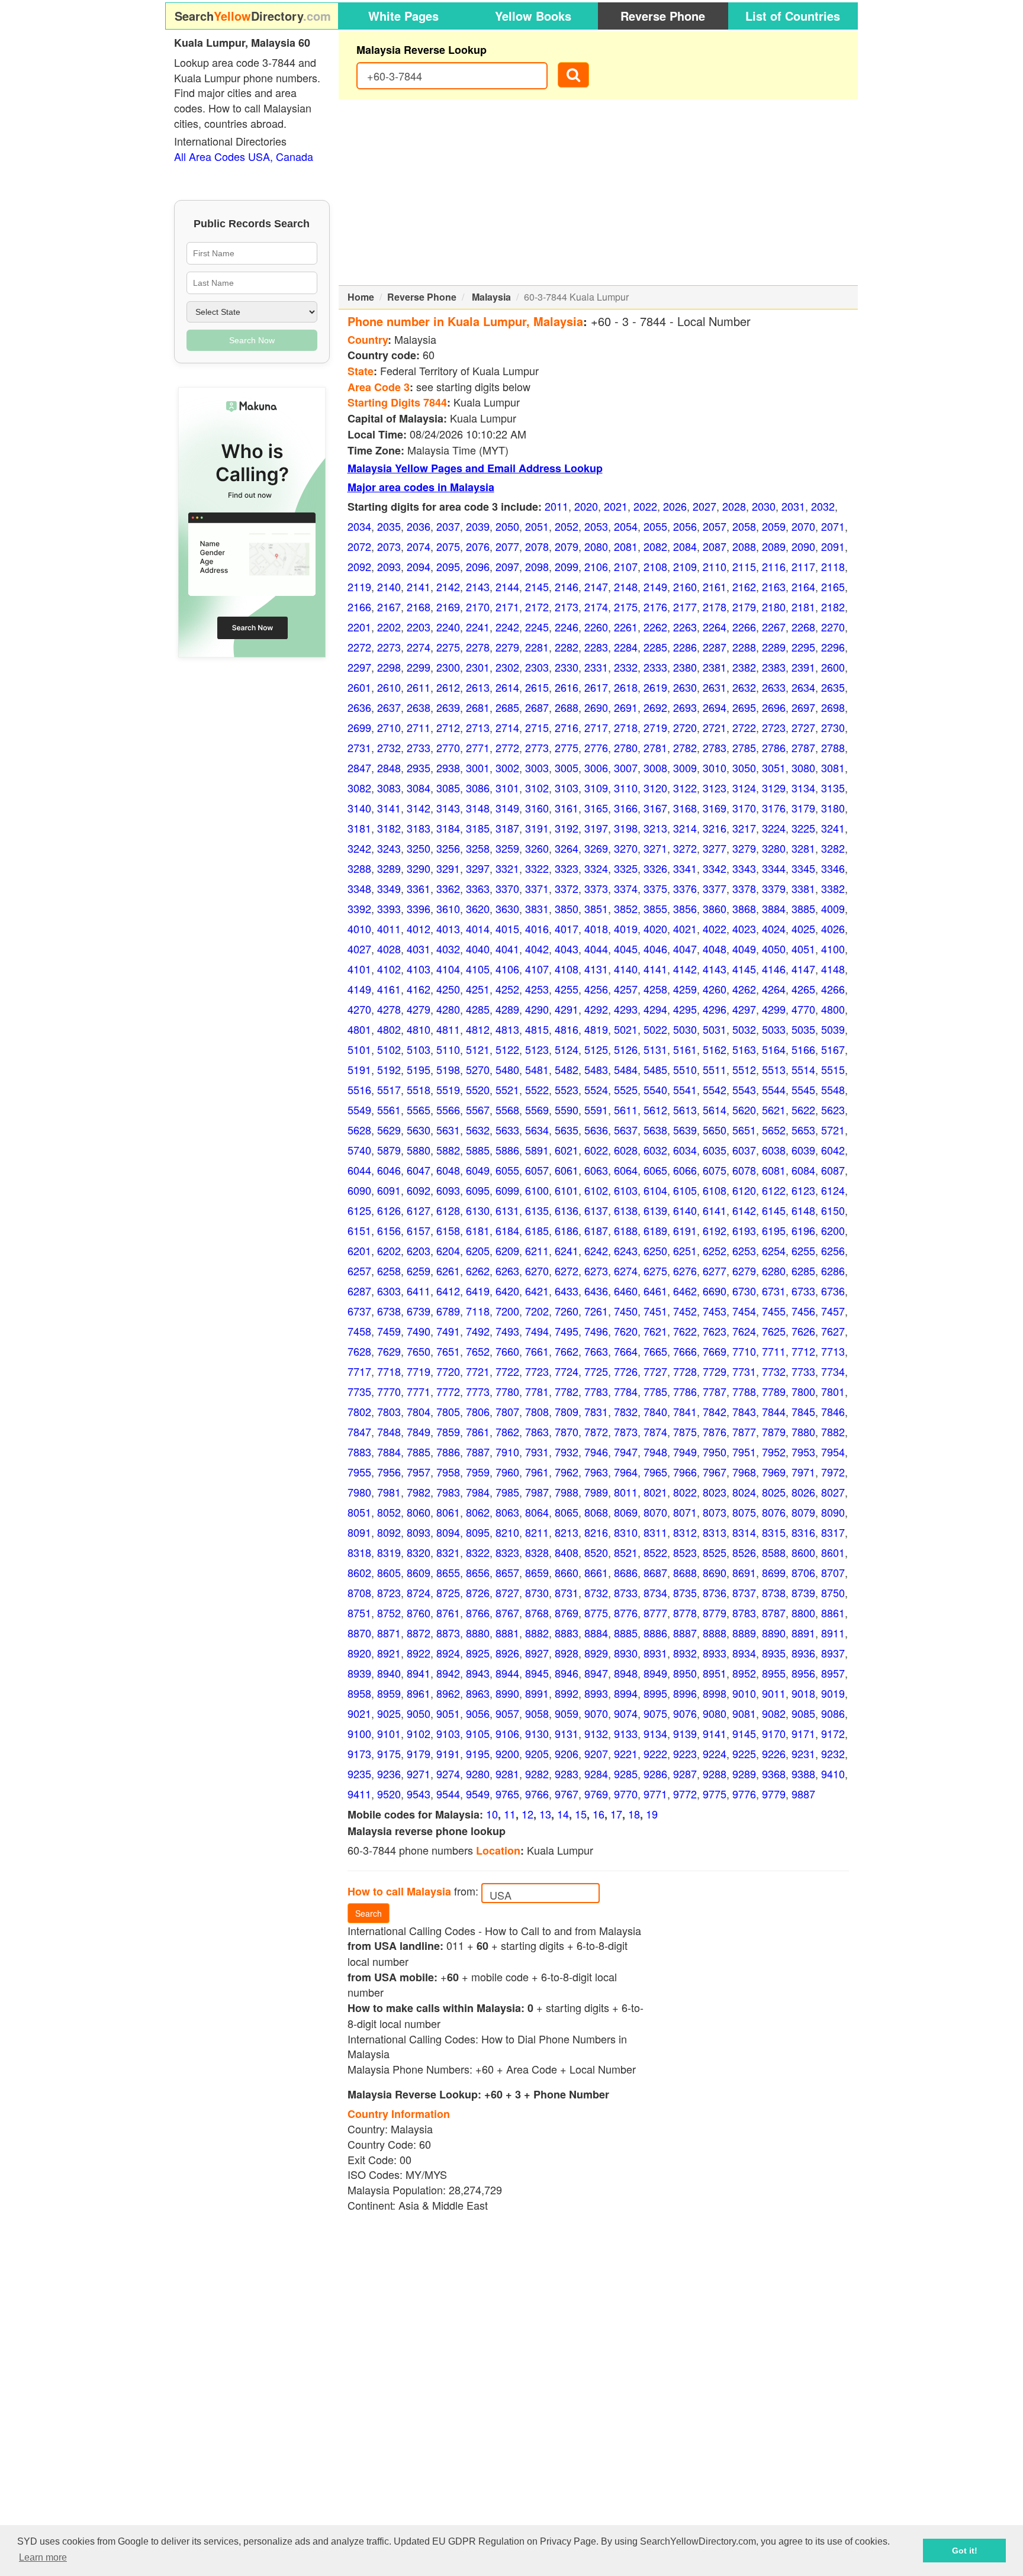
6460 (626, 1291)
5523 (567, 1089)
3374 (626, 888)
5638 (655, 1130)
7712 (803, 1351)
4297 (744, 1009)
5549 (359, 1110)
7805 (448, 1411)
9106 (507, 1733)
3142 (419, 808)
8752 (389, 1613)
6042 (833, 1150)
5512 (744, 1069)
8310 (626, 1532)
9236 (389, 1774)
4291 (567, 1009)
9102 (419, 1733)
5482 (567, 1069)
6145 (774, 1210)
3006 (596, 768)
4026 (833, 928)
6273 (596, 1271)
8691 (744, 1572)
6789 (448, 1311)
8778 (685, 1613)
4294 (655, 1009)
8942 (448, 1673)
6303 (389, 1291)
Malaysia (491, 297)
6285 (803, 1271)
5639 (685, 1130)
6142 (744, 1210)
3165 (596, 808)
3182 (389, 828)
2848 (389, 768)
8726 (478, 1592)
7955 (359, 1472)
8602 (359, 1572)
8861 (833, 1613)
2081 (626, 546)
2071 (833, 526)
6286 (833, 1271)
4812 (478, 1029)
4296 (715, 1009)
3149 (507, 808)
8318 (359, 1552)
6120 (744, 1190)
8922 (419, 1653)
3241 (833, 828)
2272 (359, 647)
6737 (359, 1311)
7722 (507, 1371)
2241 (478, 627)
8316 (803, 1532)
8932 (685, 1653)
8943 (478, 1673)
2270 (833, 627)
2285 (655, 647)
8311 (655, 1532)
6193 (744, 1230)
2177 (685, 607)
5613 (685, 1110)
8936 (803, 1653)
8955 (774, 1673)
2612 (448, 687)
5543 (744, 1089)
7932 (567, 1452)
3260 (537, 848)
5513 (774, 1069)
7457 (833, 1311)
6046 (389, 1170)
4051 (803, 949)
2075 (448, 546)
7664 (626, 1351)
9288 (715, 1774)
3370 (507, 888)
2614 (507, 687)
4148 (833, 969)
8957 (833, 1673)
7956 (389, 1472)
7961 (537, 1472)
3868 (744, 908)
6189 (655, 1230)
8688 (685, 1572)
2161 (715, 586)
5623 (833, 1110)
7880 (803, 1432)
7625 (774, 1331)
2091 (833, 546)
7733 (803, 1371)
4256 (596, 989)
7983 (448, 1492)
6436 (596, 1291)
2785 (744, 747)
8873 (448, 1633)
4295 (685, 1009)
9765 (507, 1794)
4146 (774, 969)
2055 (655, 526)
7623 (715, 1331)
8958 (359, 1693)
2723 (774, 727)
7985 (507, 1492)
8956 (803, 1673)
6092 (419, 1190)
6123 (803, 1190)
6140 (685, 1210)
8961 (419, 1693)
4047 (685, 949)
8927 (537, 1653)
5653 (803, 1130)
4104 (448, 969)
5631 (448, 1130)
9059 (567, 1713)
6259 (419, 1271)
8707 (833, 1572)
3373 (596, 888)
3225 (803, 828)
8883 (567, 1633)
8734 (655, 1592)
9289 (744, 1774)
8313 (715, 1532)
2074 (419, 546)
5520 (478, 1089)
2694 (715, 707)
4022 (715, 928)
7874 (655, 1432)
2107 (626, 566)
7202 (537, 1311)
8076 (774, 1512)
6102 (596, 1190)
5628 (359, 1130)
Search (369, 1913)
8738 (774, 1592)
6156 (389, 1230)
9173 (359, 1753)
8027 (833, 1492)
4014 (478, 928)
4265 (803, 989)
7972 (833, 1472)
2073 (389, 546)
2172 (537, 607)
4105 (478, 969)
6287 (359, 1291)
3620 (478, 908)
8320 (419, 1552)
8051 (359, 1512)
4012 (419, 928)
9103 (448, 1733)
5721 (833, 1130)
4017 (567, 928)
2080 (596, 546)
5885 (478, 1150)
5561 (389, 1110)
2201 (359, 627)
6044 (359, 1170)
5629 (389, 1130)
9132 (596, 1733)
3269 (596, 848)
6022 (596, 1150)
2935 (419, 768)
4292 (596, 1009)
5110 (448, 1049)
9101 (389, 1733)
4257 (626, 989)
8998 (715, 1693)
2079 (567, 546)
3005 (567, 768)
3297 (478, 868)
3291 (448, 868)
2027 (704, 506)
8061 (448, 1512)
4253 (537, 989)
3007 (626, 768)
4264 (774, 989)
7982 (419, 1492)
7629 (389, 1351)
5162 (715, 1049)
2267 (774, 627)
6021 (567, 1150)
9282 (537, 1774)
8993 (596, 1693)
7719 (419, 1371)
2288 (744, 647)
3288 (359, 868)
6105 (685, 1190)
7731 (744, 1371)
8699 (774, 1572)
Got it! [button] (965, 2551)
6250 (655, 1250)
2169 (448, 607)
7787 (715, 1391)
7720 (448, 1371)
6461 (655, 1291)
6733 (803, 1291)
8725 (448, 1592)
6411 (419, 1291)
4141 (655, 969)
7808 (537, 1411)
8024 (744, 1492)
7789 (774, 1391)
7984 (478, 1492)
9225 (744, 1753)
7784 (626, 1391)
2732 (389, 747)
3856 (685, 908)
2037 (448, 526)
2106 (596, 566)
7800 (803, 1391)
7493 (507, 1331)
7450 (626, 1311)
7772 (448, 1391)
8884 (596, 1633)
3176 (774, 808)
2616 (567, 687)
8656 (478, 1572)
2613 (478, 687)
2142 (448, 586)
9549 (478, 1794)
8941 (419, 1673)
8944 (507, 1673)
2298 (389, 667)
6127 (419, 1210)
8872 (419, 1633)
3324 (596, 868)
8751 (359, 1613)
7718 (389, 1371)
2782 (685, 747)
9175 (389, 1753)
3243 (389, 848)
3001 (478, 768)
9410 (833, 1774)
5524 (596, 1089)
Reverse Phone (663, 16)
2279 (507, 647)
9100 (359, 1733)
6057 (537, 1170)
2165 (833, 586)
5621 (774, 1110)
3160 (537, 808)
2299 (419, 667)
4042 (537, 949)
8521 (626, 1552)
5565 (419, 1110)
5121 (478, 1049)
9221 (626, 1753)
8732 (596, 1592)
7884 (389, 1452)
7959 (478, 1472)
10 (492, 1814)
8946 (567, 1673)
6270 (537, 1271)
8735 (685, 1592)
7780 (507, 1391)
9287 (685, 1774)
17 (616, 1814)
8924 (448, 1653)
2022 (645, 506)
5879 (389, 1150)
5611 (626, 1110)
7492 (478, 1331)
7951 (744, 1452)
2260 (596, 627)
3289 (389, 868)
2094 (419, 566)
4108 (567, 969)
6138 (626, 1210)
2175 (626, 607)
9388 (803, 1774)
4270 (359, 1009)
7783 (596, 1391)
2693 (685, 707)
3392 (359, 908)
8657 (507, 1572)
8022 (685, 1492)
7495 (567, 1331)
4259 (685, 989)
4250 (448, 989)
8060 (419, 1512)
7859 (448, 1432)
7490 (419, 1331)
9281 (507, 1774)
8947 (596, 1673)
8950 (685, 1673)
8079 (803, 1512)
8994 (626, 1693)
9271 (419, 1774)
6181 (478, 1230)
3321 (507, 868)
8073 (715, 1512)
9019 (833, 1693)
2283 (596, 647)
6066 (685, 1170)
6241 (567, 1250)
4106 (507, 969)
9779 (774, 1794)
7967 (715, 1472)
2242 (507, 627)
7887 (478, 1452)
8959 (389, 1693)
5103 (419, 1049)
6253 (744, 1250)
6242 (596, 1250)
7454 (744, 1311)
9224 (715, 1753)
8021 (655, 1492)
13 (545, 1814)
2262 (655, 627)
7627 (833, 1331)
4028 (389, 949)
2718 (626, 727)
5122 (507, 1049)
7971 (803, 1472)
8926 (507, 1653)
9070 (596, 1713)
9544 (448, 1794)
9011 (774, 1693)
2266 (744, 627)
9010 (744, 1693)
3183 (419, 828)
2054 (626, 526)
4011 (389, 928)
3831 (537, 908)
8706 (803, 1572)
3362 (448, 888)
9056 (478, 1713)
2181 (803, 607)
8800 (803, 1613)
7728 (685, 1371)
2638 (419, 707)
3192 (567, 828)
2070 (803, 526)
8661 (596, 1572)
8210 (507, 1532)
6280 (774, 1271)
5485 (655, 1069)
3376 (685, 888)
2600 (833, 667)
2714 (507, 727)
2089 (774, 546)
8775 (596, 1613)
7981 (389, 1492)
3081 (833, 768)
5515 (833, 1069)
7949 (685, 1452)
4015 (507, 928)
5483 (596, 1069)
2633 (774, 687)
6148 (803, 1210)
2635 (833, 687)
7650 (419, 1351)
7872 (596, 1432)
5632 (478, 1130)
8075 (744, 1512)
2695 (744, 707)
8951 (715, 1673)
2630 (685, 687)
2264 (715, 627)
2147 (596, 586)
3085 (448, 788)
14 (563, 1814)
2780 (626, 747)
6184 (507, 1230)
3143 (448, 808)
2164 (803, 586)
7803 (389, 1411)
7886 (448, 1452)
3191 (537, 828)
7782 (567, 1391)
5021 (626, 1029)
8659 (537, 1572)
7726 (626, 1371)
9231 (803, 1753)
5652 (774, 1130)
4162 (419, 989)
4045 (626, 949)
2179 (744, 607)
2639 (448, 707)
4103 (419, 969)
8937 (833, 1653)
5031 (715, 1029)
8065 (567, 1512)
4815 (537, 1029)
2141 (419, 586)
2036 (419, 526)
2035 (389, 526)
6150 (833, 1210)
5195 (419, 1069)
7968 (744, 1472)
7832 (626, 1411)
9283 (567, 1774)
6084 (803, 1170)
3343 (744, 868)
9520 (389, 1794)
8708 (359, 1592)
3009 (685, 768)
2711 (419, 727)
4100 (833, 949)
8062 (478, 1512)
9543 (419, 1794)
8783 (744, 1613)
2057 (715, 526)
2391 (803, 667)
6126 (389, 1210)
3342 (715, 868)
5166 (803, 1049)
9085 (803, 1713)
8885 (626, 1633)
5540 (655, 1089)
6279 (744, 1271)
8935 (774, 1653)
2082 (655, 546)
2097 (507, 566)
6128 (448, 1210)
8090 (833, 1512)
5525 (626, 1089)
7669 (715, 1351)
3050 (744, 768)
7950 (715, 1452)
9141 (715, 1733)
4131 (596, 969)
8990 (507, 1693)
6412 (448, 1291)
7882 (833, 1432)
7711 (774, 1351)
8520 (596, 1552)
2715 (537, 727)
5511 (715, 1069)
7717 (359, 1371)
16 (599, 1814)
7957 (419, 1472)
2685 (507, 707)
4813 (507, 1029)
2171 (507, 607)
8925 (478, 1653)
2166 (359, 607)
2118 (833, 566)
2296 (833, 647)
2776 (596, 747)
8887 (685, 1633)
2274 (419, 647)
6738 (389, 1311)
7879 (774, 1432)
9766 (537, 1794)
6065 (655, 1170)
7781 (537, 1391)
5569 (537, 1110)
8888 (715, 1633)
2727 (803, 727)
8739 (803, 1592)
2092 (359, 566)
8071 (685, 1512)
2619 (655, 687)
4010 (359, 928)
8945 (537, 1673)
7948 (655, 1452)
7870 (567, 1432)
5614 (715, 1110)
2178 (715, 607)
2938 (448, 768)
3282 (833, 848)
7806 (478, 1411)
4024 (774, 928)
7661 (537, 1351)
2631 (715, 687)
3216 (715, 828)
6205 (478, 1250)
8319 (389, 1552)
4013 (448, 928)
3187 (507, 828)
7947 (626, 1452)
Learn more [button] (43, 2557)
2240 (448, 627)
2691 (626, 707)
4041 (507, 949)
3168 (685, 808)
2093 (389, 566)
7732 (774, 1371)
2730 (833, 727)
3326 (655, 868)
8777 (655, 1613)
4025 (803, 928)
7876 (715, 1432)
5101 (359, 1049)
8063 (507, 1512)
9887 (803, 1794)
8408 (567, 1552)
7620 (626, 1331)
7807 (507, 1411)
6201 (359, 1250)
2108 (655, 566)
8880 (478, 1633)
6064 (626, 1170)
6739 (419, 1311)
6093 (448, 1190)
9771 (655, 1794)
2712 (448, 727)
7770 (389, 1391)
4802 (389, 1029)
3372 (567, 888)
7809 (567, 1411)
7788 (744, 1391)
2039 (478, 526)
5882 (448, 1150)
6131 (507, 1210)
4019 (626, 928)
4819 (596, 1029)
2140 (389, 586)
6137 (596, 1210)
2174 (596, 607)
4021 (685, 928)
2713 (478, 727)
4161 (389, 989)
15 (581, 1814)
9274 (448, 1774)
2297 (359, 667)
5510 (685, 1069)
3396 (419, 908)
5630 (419, 1130)
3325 (626, 868)
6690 (715, 1291)
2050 (507, 526)
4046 (655, 949)
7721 (478, 1371)
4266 (833, 989)
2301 (478, 667)
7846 (833, 1411)
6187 (596, 1230)
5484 (626, 1069)
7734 (833, 1371)
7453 (715, 1311)
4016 (537, 928)
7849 (419, 1432)
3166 (626, 808)
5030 (685, 1029)
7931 (537, 1452)
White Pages (403, 16)
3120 (655, 788)
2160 (685, 586)
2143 (478, 586)
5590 (567, 1110)
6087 (833, 1170)
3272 (685, 848)
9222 (655, 1753)
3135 (833, 788)
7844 (774, 1411)
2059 (774, 526)
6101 (567, 1190)
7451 (655, 1311)
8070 (655, 1512)
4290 (537, 1009)
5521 (507, 1089)
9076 (685, 1713)
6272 (567, 1271)
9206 (567, 1753)
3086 (478, 788)
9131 (567, 1733)
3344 (774, 868)
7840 (655, 1411)
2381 (715, 667)
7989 (596, 1492)
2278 (478, 647)
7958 (448, 1472)
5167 (833, 1049)
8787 (774, 1613)
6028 (626, 1150)
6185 (537, 1230)
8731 (567, 1592)
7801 (833, 1391)
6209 (507, 1250)
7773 (478, 1391)
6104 (655, 1190)
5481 (537, 1069)
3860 (715, 908)
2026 (675, 506)
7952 (774, 1452)
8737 (744, 1592)
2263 (685, 627)
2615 (537, 687)
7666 (685, 1351)
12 (527, 1814)
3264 (567, 848)
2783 (715, 747)
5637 (626, 1130)
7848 (389, 1432)
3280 (774, 848)
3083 (389, 788)
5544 (774, 1089)
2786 (774, 747)
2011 (556, 506)
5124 (567, 1049)
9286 (655, 1774)
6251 (685, 1250)
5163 (744, 1049)
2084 (685, 546)
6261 (448, 1271)
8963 (478, 1693)
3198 (626, 828)
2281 (537, 647)
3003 (537, 768)
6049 (478, 1170)
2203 (419, 627)
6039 (803, 1150)
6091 (389, 1190)
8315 (774, 1532)
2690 (596, 707)
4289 (507, 1009)
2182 (833, 607)
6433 (567, 1291)
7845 (803, 1411)
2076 (478, 546)
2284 (626, 647)
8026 (803, 1492)
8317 (833, 1532)
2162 (744, 586)
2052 (567, 526)
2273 (389, 647)
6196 (803, 1230)
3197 (596, 828)
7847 (359, 1432)
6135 (537, 1210)
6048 (448, 1170)
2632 (744, 687)
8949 (655, 1673)
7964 (626, 1472)
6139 (655, 1210)
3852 (626, 908)
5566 (448, 1110)
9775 (715, 1794)
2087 (715, 546)
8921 (389, 1653)
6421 (537, 1291)
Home (361, 297)
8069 (626, 1512)
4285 (478, 1009)
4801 (359, 1029)
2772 (507, 747)
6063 (596, 1170)
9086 (833, 1713)
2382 (744, 667)
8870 (359, 1633)
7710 (744, 1351)
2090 (803, 546)
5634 (537, 1130)
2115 (744, 566)
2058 (744, 526)
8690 (715, 1572)
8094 (448, 1532)
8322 (478, 1552)
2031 (793, 506)
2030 (764, 506)
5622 (803, 1110)
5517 (389, 1089)
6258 (389, 1271)
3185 (478, 828)
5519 (448, 1089)
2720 (685, 727)
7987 (537, 1492)
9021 (359, 1713)
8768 (537, 1613)
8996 (685, 1693)
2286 (685, 647)
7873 (626, 1432)
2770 (448, 747)
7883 (359, 1452)
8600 (803, 1552)
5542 (715, 1089)
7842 (715, 1411)
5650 (715, 1130)
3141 (389, 808)
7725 (596, 1371)
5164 (774, 1049)
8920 (359, 1653)
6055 (507, 1170)
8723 (389, 1592)
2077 (507, 546)
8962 (448, 1693)
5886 (507, 1150)
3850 (567, 908)
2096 (478, 566)
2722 (744, 727)
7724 (567, 1371)
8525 (715, 1552)
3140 (359, 808)
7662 (567, 1351)
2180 (774, 607)
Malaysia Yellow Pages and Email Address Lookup (475, 468)
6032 (655, 1150)
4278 (389, 1009)
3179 (803, 808)
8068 (596, 1512)
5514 (803, 1069)
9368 (774, 1774)
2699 (359, 727)
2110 (715, 566)
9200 (507, 1753)
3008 (655, 768)
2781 (655, 747)
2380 (685, 667)
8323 (507, 1552)
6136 (567, 1210)
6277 (715, 1271)
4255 (567, 989)
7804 (419, 1411)
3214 (685, 828)
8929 (596, 1653)
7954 (833, 1452)
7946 (596, 1452)
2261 (626, 627)
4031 (419, 949)
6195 (774, 1230)
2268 (803, 627)
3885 (803, 908)
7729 (715, 1371)
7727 (655, 1371)
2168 (419, 607)
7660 (507, 1351)
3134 (803, 788)
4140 (626, 969)
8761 (448, 1613)
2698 (833, 707)
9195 (478, 1753)
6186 (567, 1230)
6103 (626, 1190)
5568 (507, 1110)
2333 (655, 667)
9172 (833, 1733)
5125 (596, 1049)
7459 (389, 1331)
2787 (803, 747)
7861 (478, 1432)
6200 (833, 1230)
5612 (655, 1110)
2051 (537, 526)
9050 (419, 1713)
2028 (734, 506)
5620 (744, 1110)
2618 (626, 687)
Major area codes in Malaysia (421, 487)
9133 (626, 1733)
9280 (478, 1774)
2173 (567, 607)
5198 (448, 1069)
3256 (448, 848)
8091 (359, 1532)
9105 (478, 1733)
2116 (774, 566)
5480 (507, 1069)
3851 (596, 908)
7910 (507, 1452)
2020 (586, 506)
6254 (774, 1250)
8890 (774, 1633)
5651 (744, 1130)
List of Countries (793, 16)
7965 (655, 1472)
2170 (478, 607)
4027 (359, 949)
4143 (715, 969)
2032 (823, 506)
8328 (537, 1552)
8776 (626, 1613)
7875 (685, 1432)
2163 (774, 586)
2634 (803, 687)
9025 (389, 1713)
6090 (359, 1190)
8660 (567, 1572)
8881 (507, 1633)
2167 (389, 607)
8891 (803, 1633)
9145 (744, 1733)
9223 (685, 1753)
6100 (537, 1190)
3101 (507, 788)
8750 (833, 1592)
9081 (744, 1713)
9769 (596, 1794)
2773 (537, 747)
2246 (567, 627)
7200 (507, 1311)
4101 (359, 969)
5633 (507, 1130)
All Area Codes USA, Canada (244, 156)
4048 (715, 949)
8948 (626, 1673)
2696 (774, 707)
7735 (359, 1391)
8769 (567, 1613)
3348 (359, 888)
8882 (537, 1633)
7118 (478, 1311)
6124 (833, 1190)
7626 (803, 1331)
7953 (803, 1452)
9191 (448, 1753)
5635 (567, 1130)
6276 (685, 1271)
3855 (655, 908)
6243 (626, 1250)
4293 (626, 1009)
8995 (655, 1693)
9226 (774, 1753)
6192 (715, 1230)
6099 (507, 1190)
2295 (803, 647)
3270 (626, 848)
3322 (537, 868)
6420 (507, 1291)
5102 (389, 1049)
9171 (803, 1733)
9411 (359, 1794)
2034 (359, 526)
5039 (833, 1029)
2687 (537, 707)
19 (652, 1814)
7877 (744, 1432)
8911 (833, 1633)
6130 (478, 1210)
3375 (655, 888)
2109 (685, 566)
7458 (359, 1331)
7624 (744, 1331)
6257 (359, 1271)
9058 (537, 1713)
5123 (537, 1049)
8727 (507, 1592)
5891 (537, 1150)
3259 (507, 848)
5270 (478, 1069)
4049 (744, 949)
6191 (685, 1230)
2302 (507, 667)
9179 (419, 1753)
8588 (774, 1552)
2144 (507, 586)
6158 (448, 1230)
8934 (744, 1653)
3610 (448, 908)
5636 (596, 1130)
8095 (478, 1532)
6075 (715, 1170)
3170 (744, 808)
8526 (744, 1552)
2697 (803, 707)
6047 (419, 1170)
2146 (567, 586)
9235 (359, 1774)
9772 (685, 1794)
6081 (774, 1170)
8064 (537, 1512)
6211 (537, 1250)
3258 (478, 848)
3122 (685, 788)
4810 (419, 1029)
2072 (359, 546)
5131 (655, 1049)
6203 (419, 1250)
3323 (567, 868)
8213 (567, 1532)
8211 (537, 1532)
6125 (359, 1210)
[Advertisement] (599, 192)
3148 (478, 808)
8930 (626, 1653)
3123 (715, 788)
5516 (359, 1089)
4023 (744, 928)
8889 (744, 1633)
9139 (685, 1733)
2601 (359, 687)
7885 (419, 1452)
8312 (685, 1532)
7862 (507, 1432)
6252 (715, 1250)
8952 (744, 1673)
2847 (359, 768)
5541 (685, 1089)
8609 (419, 1572)
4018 (596, 928)
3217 (744, 828)
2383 (774, 667)
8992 (567, 1693)
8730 (537, 1592)
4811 (448, 1029)
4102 (389, 969)
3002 (507, 768)
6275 (655, 1271)
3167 (655, 808)
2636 (359, 707)
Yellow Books (533, 16)
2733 (419, 747)
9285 (626, 1774)
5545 (803, 1089)
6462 (685, 1291)
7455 (774, 1311)
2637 (389, 707)
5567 (478, 1110)
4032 (448, 949)
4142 (685, 969)
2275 (448, 647)
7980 (359, 1492)
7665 (655, 1351)
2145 (537, 586)
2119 (359, 586)
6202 (389, 1250)
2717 (596, 727)
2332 (626, 667)
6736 (833, 1291)
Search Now (252, 340)
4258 (655, 989)
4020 (655, 928)
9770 (626, 1794)
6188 (626, 1230)
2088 (744, 546)
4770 (803, 1009)
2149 (655, 586)
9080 (715, 1713)
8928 (567, 1653)
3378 (744, 888)
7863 (537, 1432)
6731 (774, 1291)
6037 (744, 1150)
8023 (715, 1492)
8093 (419, 1532)
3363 (478, 888)
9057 (507, 1713)
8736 (715, 1592)
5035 (803, 1029)
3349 (389, 888)
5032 (744, 1029)
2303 (537, 667)
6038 (774, 1150)
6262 (478, 1271)
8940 (389, 1673)
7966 (685, 1472)
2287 (715, 647)
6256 (833, 1250)
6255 (803, 1250)
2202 (389, 627)
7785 (655, 1391)
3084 (419, 788)
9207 (596, 1753)
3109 (596, 788)
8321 (448, 1552)
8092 (389, 1532)
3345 (803, 868)
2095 (448, 566)
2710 (389, 727)
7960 (507, 1472)
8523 (685, 1552)
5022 (655, 1029)
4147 (803, 969)
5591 (596, 1110)
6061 (567, 1170)
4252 (507, 989)
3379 (774, 888)
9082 (774, 1713)
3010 (715, 768)
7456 (803, 1311)
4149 (359, 989)
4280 (448, 1009)
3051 (774, 768)
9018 (803, 1693)
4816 (567, 1029)
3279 (744, 848)
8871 (389, 1633)
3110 (626, 788)
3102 (537, 788)
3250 (419, 848)
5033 (774, 1029)
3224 (774, 828)
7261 (596, 1311)
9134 (655, 1733)
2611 (419, 687)
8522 (655, 1552)
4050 (774, 949)
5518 (419, 1089)
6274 (626, 1271)
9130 (537, 1733)
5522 (537, 1089)
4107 (537, 969)
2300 (448, 667)
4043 (567, 949)
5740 (359, 1150)
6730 (744, 1291)
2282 (567, 647)
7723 (537, 1371)
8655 (448, 1572)
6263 (507, 1271)
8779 (715, 1613)
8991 (537, 1693)
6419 (478, 1291)
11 (510, 1814)
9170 (774, 1733)
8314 (744, 1532)
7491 (448, 1331)
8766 (478, 1613)
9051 (448, 1713)
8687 (655, 1572)
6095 (478, 1190)
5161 (685, 1049)
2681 (478, 707)
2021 (616, 506)
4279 (419, 1009)
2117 (803, 566)
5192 (389, 1069)
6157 (419, 1230)
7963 (596, 1472)
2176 (655, 607)
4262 (744, 989)
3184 (448, 828)
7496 (596, 1331)
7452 (685, 1311)
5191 (359, 1069)
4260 (715, 989)
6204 (448, 1250)
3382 (833, 888)
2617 (596, 687)
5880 (419, 1150)
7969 (774, 1472)
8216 (596, 1532)
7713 (833, 1351)
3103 (567, 788)
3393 (389, 908)
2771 (478, 747)
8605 (389, 1572)
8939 (359, 1673)
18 (634, 1814)
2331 (596, 667)
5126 (626, 1049)
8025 (774, 1492)
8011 (626, 1492)
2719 (655, 727)
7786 (685, 1391)
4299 (774, 1009)
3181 (359, 828)
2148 (626, 586)
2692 (655, 707)
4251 (478, 989)
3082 (359, 788)
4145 (744, 969)
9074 (626, 1713)
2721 (715, 727)
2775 (567, 747)
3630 (507, 908)
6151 (359, 1230)
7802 (359, 1411)
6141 (715, 1210)
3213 (655, 828)
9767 (567, 1794)
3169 (715, 808)
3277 (715, 848)
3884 (774, 908)
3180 (833, 808)
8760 (419, 1613)
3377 (715, 888)
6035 (715, 1150)
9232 (833, 1753)
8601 (833, 1552)
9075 (655, 1713)
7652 (478, 1351)
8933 (715, 1653)
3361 (419, 888)
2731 (359, 747)
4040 (478, 949)
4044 (596, 949)
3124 (744, 788)
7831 (596, 1411)
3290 (419, 868)
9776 (744, 1794)
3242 (359, 848)
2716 (567, 727)
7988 (567, 1492)
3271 (655, 848)
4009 (833, 908)
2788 (833, 747)
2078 (537, 546)
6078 (744, 1170)
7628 (359, 1351)
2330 (567, 667)
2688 (567, 707)
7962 (567, 1472)
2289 (774, 647)
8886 (655, 1633)
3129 (774, 788)
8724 (419, 1592)
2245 (537, 627)
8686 (626, 1572)
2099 (567, 566)
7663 (596, 1351)
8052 (389, 1512)
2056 (685, 526)
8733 (626, 1592)
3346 (833, 868)
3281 (803, 848)
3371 (537, 888)
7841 (685, 1411)
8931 (655, 1653)
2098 (537, 566)
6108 (715, 1190)
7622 (685, 1331)
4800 (833, 1009)
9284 (596, 1774)
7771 (419, 1391)
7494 (537, 1331)
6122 (774, 1190)
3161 (567, 808)
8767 (507, 1613)
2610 (389, 687)
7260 (567, 1311)
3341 (685, 868)
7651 (448, 1351)
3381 (803, 888)
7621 (655, 1331)
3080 (803, 768)
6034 (685, 1150)
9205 (537, 1753)
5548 (833, 1089)
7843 (744, 1411)
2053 (596, 526)
